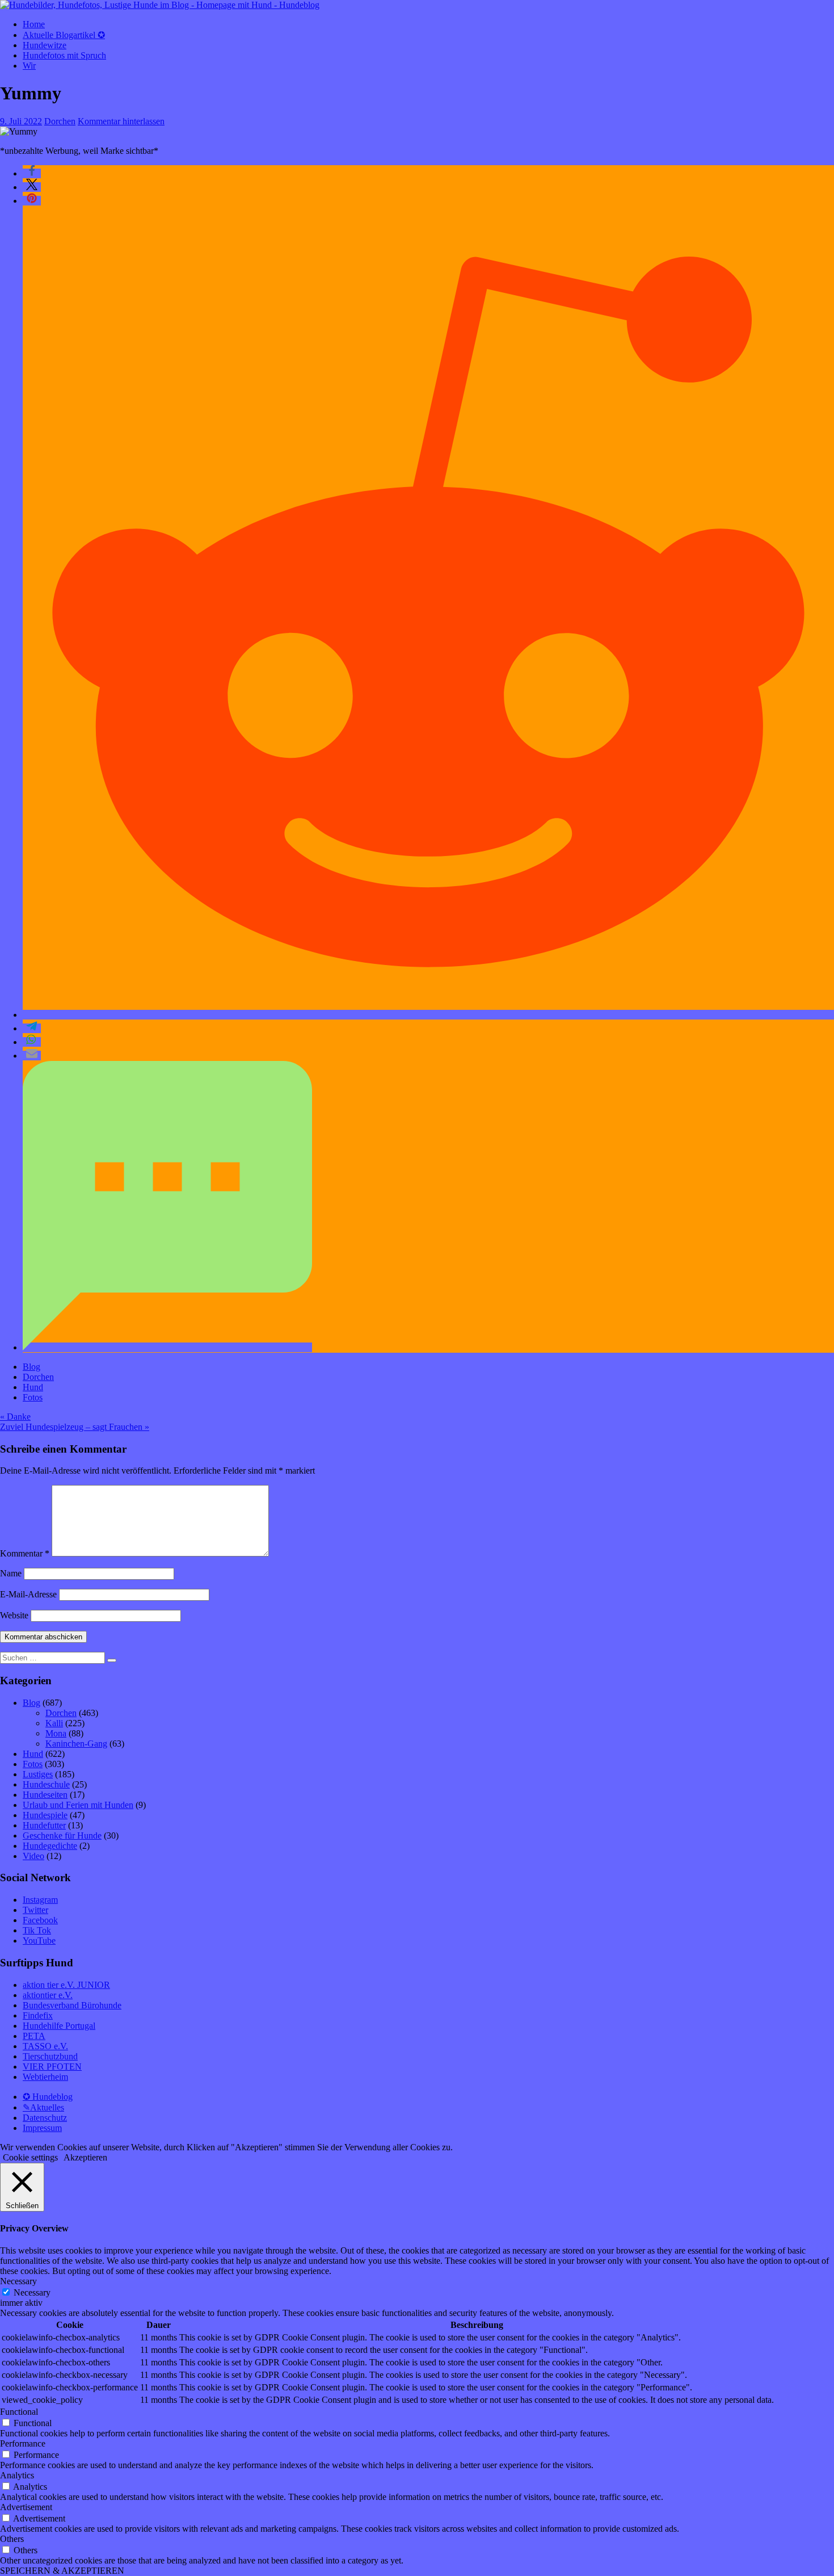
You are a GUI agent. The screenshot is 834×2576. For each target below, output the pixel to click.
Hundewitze (45, 45)
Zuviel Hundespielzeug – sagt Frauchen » (75, 1427)
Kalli (54, 1723)
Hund (33, 1387)
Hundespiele (45, 1815)
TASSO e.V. (45, 2046)
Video (33, 1856)
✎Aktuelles (43, 2107)
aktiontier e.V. (48, 1995)
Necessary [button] (18, 2281)
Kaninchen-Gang (76, 1744)
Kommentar (25, 1553)
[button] (32, 173)
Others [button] (12, 2539)
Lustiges (38, 1774)
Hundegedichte (50, 1846)
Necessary (32, 2292)
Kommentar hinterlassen (121, 121)
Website (14, 1615)
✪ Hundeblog (48, 2097)
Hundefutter (44, 1825)
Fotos (33, 1397)
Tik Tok (37, 1930)
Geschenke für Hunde (62, 1835)
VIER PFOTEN (52, 2067)
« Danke (15, 1417)
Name (11, 1573)
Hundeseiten (45, 1795)
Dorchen (60, 121)
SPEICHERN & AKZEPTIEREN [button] (62, 2571)
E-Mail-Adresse (28, 1594)
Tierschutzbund (50, 2056)
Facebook (40, 1920)
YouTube (39, 1941)
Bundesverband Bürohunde (72, 2005)
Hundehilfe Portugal (59, 2026)
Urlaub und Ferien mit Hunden (78, 1805)
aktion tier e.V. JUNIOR (66, 1985)
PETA (34, 2036)
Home (34, 24)
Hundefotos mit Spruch (64, 55)
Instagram (40, 1900)
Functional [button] (19, 2412)
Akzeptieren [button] (85, 2157)
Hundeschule (46, 1784)
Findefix (38, 2015)
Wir (29, 66)
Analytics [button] (17, 2475)
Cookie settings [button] (30, 2157)
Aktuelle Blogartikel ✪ (64, 35)
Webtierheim (45, 2077)
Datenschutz (45, 2118)
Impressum (42, 2128)
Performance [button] (23, 2443)
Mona (56, 1733)
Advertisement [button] (26, 2507)
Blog (31, 1367)
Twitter (35, 1910)
